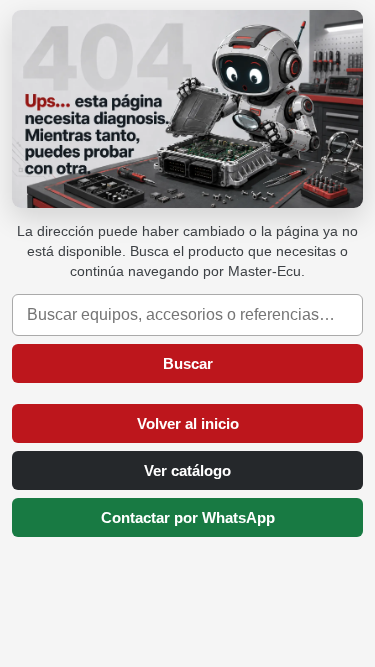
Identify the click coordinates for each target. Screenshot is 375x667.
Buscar (188, 363)
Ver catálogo (187, 470)
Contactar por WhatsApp (188, 517)
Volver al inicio (188, 423)
